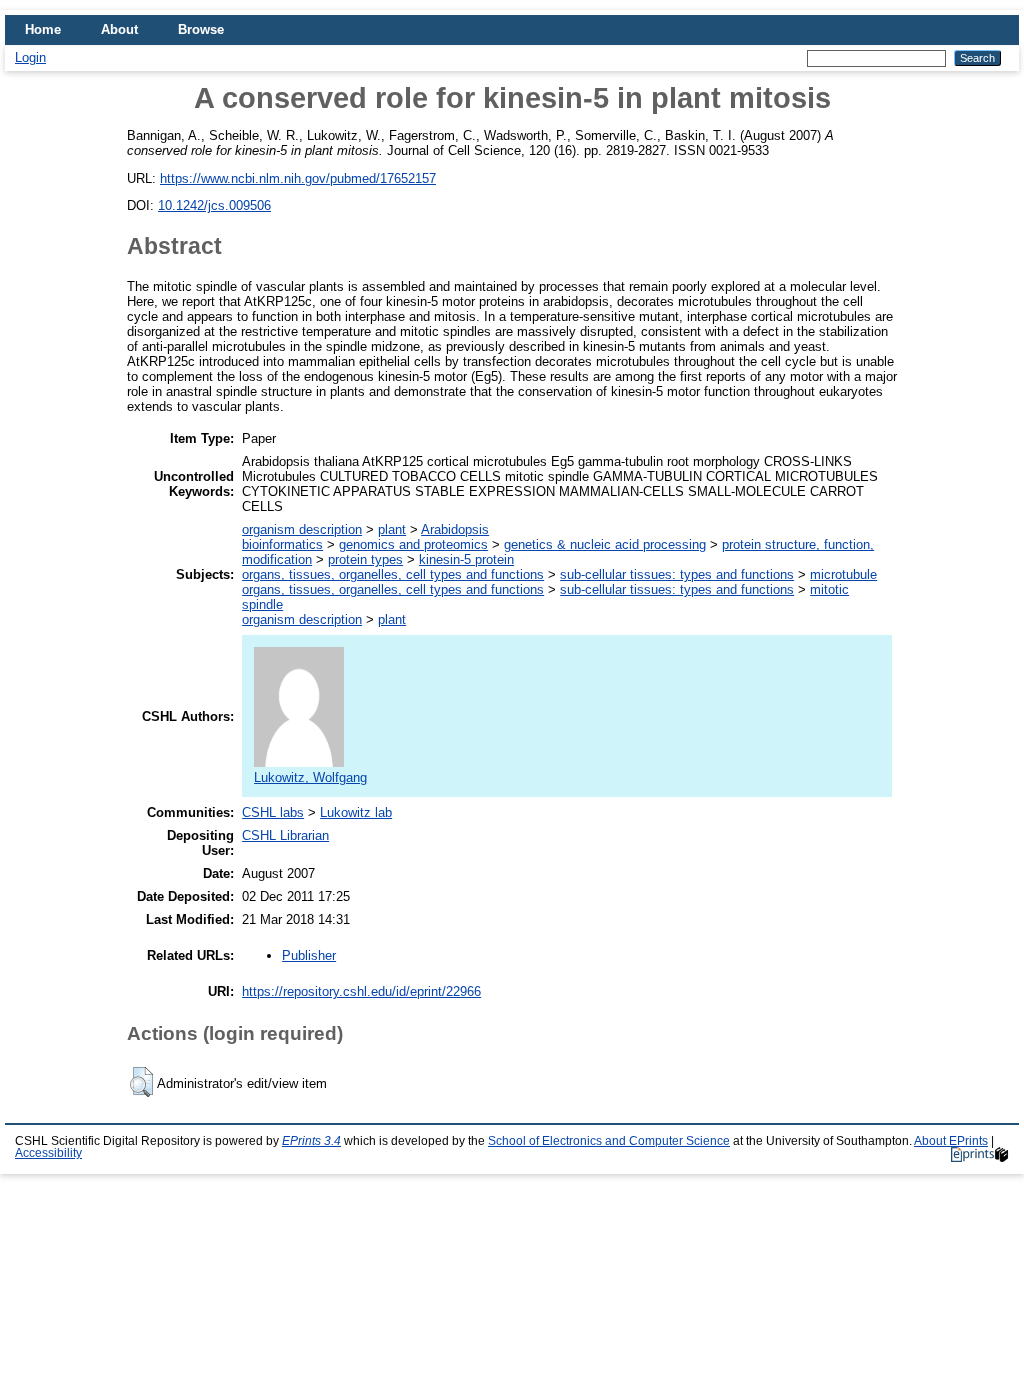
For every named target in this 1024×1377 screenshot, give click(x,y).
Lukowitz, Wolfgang (310, 777)
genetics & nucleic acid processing (605, 544)
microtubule (843, 574)
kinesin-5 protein (466, 559)
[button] (141, 1082)
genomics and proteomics (413, 544)
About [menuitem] (119, 29)
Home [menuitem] (43, 29)
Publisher (309, 955)
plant (392, 529)
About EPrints (951, 1141)
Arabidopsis (455, 529)
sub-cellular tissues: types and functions (677, 574)
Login (30, 57)
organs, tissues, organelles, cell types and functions (393, 574)
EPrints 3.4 (311, 1141)
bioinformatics (282, 544)
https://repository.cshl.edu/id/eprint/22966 (361, 991)
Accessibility (48, 1153)
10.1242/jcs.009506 (214, 205)
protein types (365, 559)
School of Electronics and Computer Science (609, 1141)
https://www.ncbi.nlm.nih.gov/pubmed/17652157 (298, 178)
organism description (302, 529)
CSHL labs (273, 812)
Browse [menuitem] (201, 29)
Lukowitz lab (356, 812)
